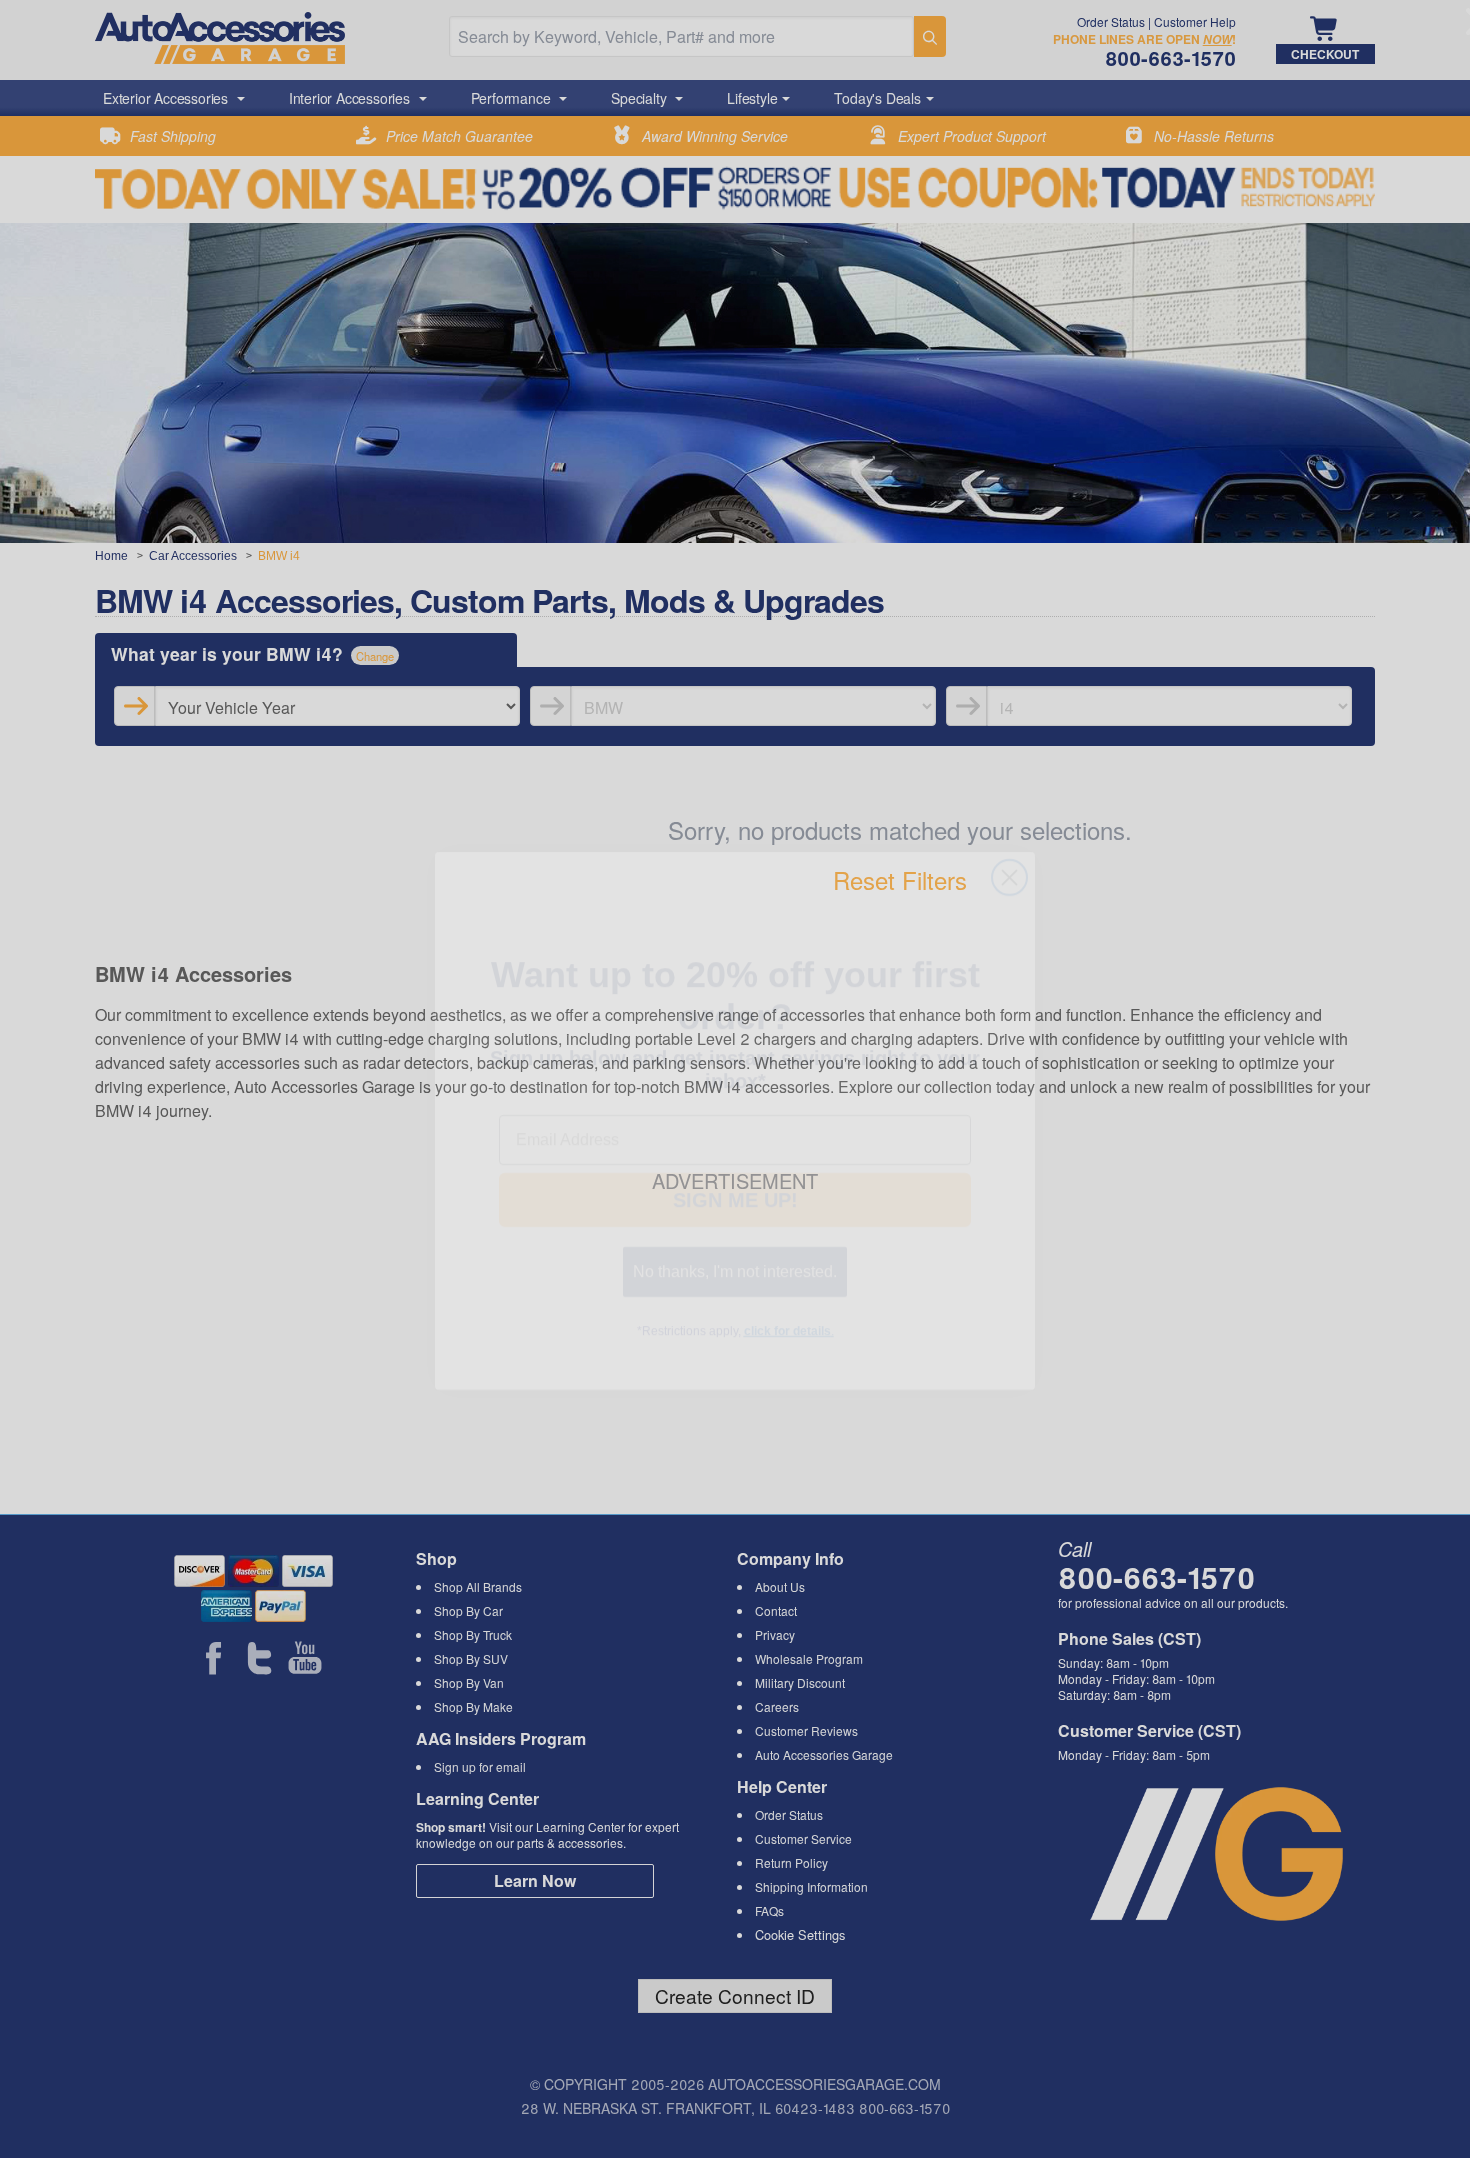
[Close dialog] (1009, 815)
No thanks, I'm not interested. (735, 1249)
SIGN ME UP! (735, 1178)
